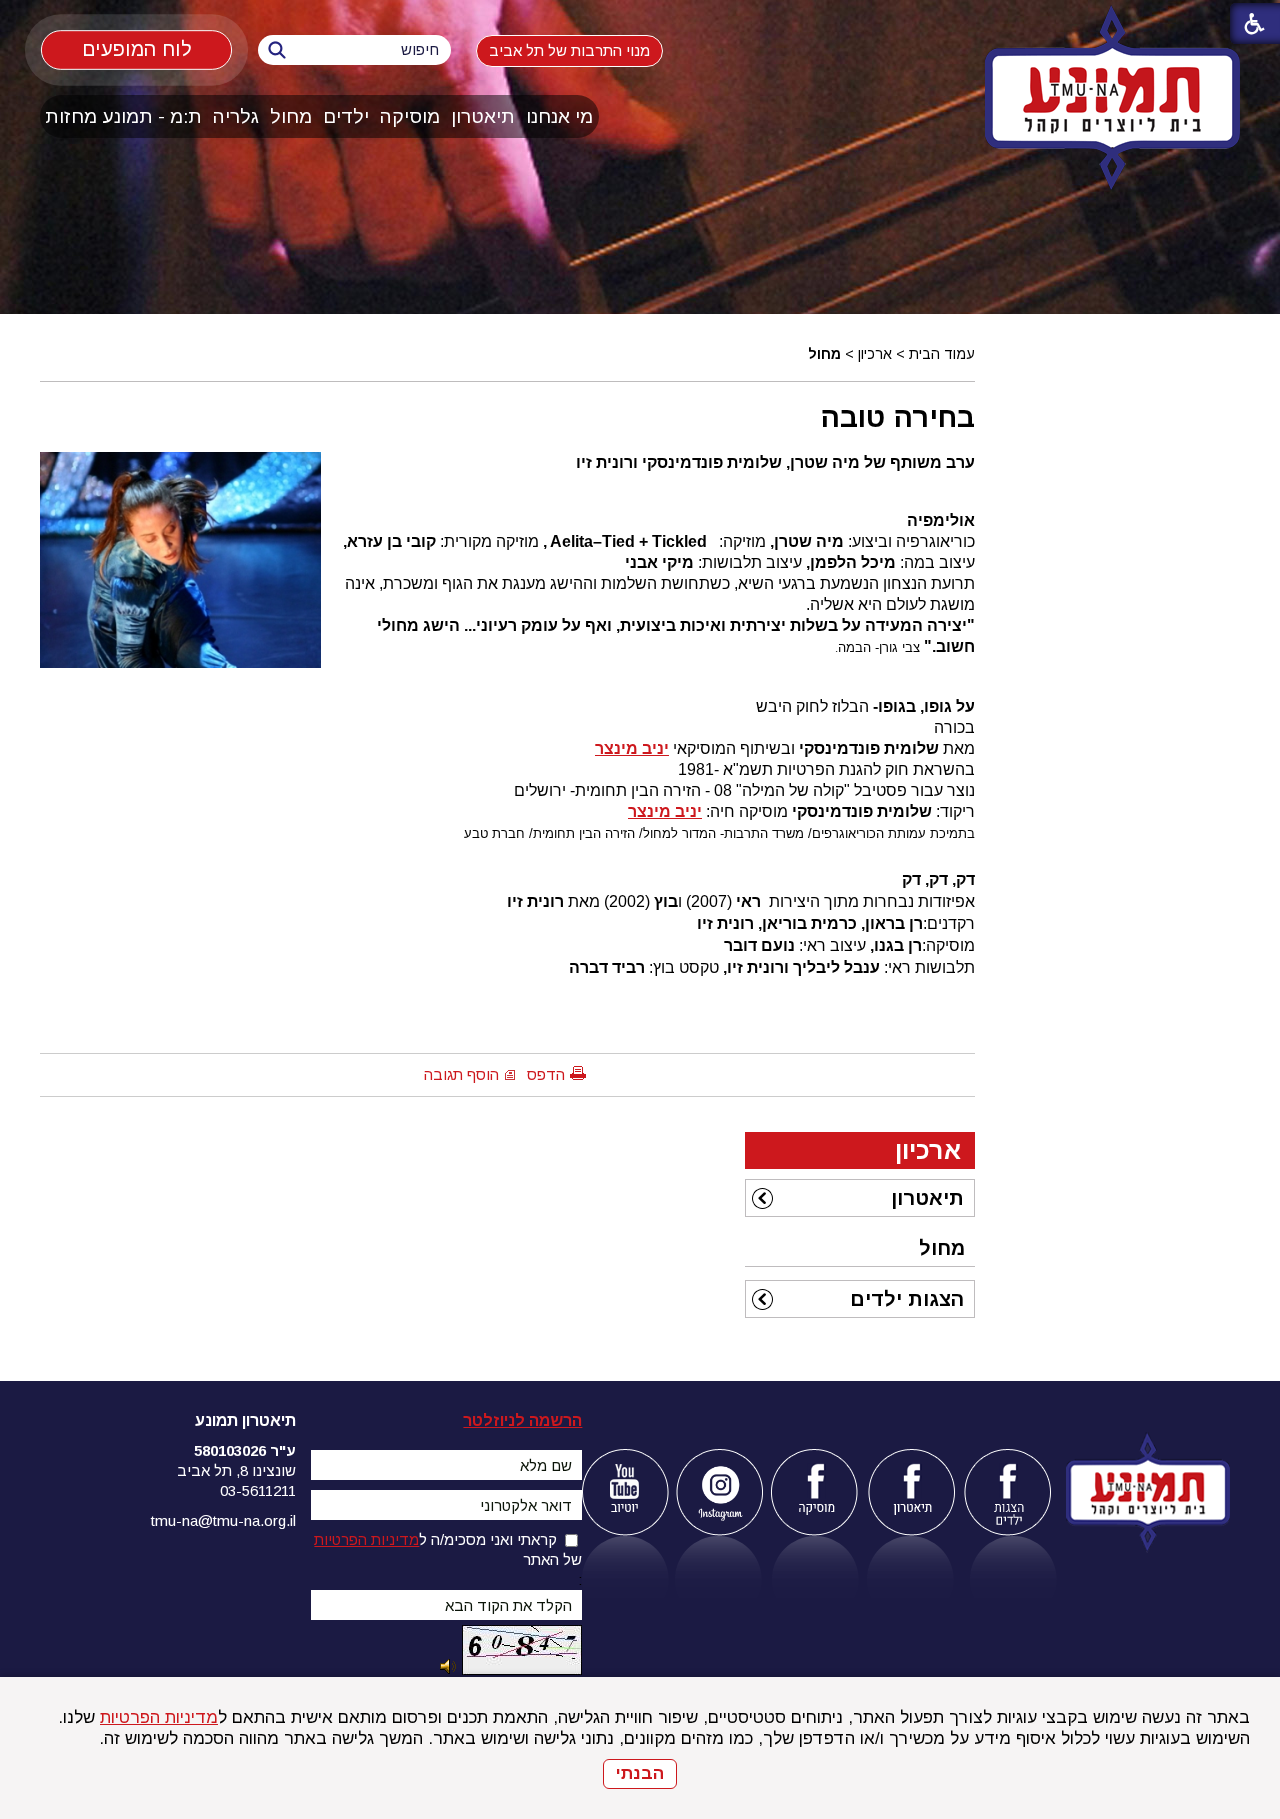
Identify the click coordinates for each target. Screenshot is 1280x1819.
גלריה (236, 116)
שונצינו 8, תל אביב (236, 1470)
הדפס (546, 1074)
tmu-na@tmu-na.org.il (223, 1520)
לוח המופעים (136, 49)
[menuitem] (560, 116)
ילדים (346, 116)
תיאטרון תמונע (245, 1420)
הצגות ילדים (907, 1299)
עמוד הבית (942, 354)
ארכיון (875, 354)
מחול (291, 116)
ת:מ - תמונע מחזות (123, 116)
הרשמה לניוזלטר (522, 1420)
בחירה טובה (897, 417)
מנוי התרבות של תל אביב (569, 50)
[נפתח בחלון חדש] (624, 1492)
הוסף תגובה (461, 1074)
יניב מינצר (632, 748)
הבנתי (640, 1773)
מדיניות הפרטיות (159, 1717)
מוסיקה (410, 116)
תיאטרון (483, 116)
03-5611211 (258, 1490)
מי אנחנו (559, 116)
